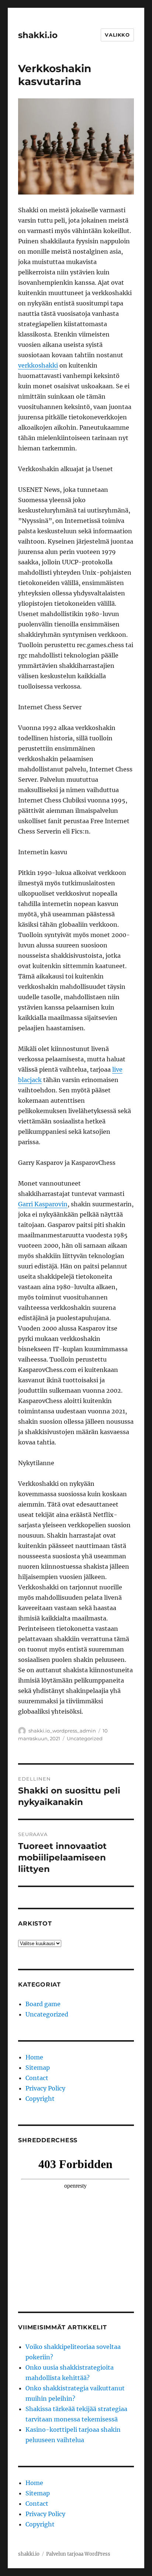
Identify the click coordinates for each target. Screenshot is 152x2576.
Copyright (40, 2099)
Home (34, 2057)
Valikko (117, 35)
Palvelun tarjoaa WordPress (78, 2554)
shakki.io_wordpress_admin (62, 1731)
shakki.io (38, 35)
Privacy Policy (45, 2088)
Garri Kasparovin (43, 1204)
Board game (43, 2004)
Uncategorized (85, 1738)
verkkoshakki (38, 365)
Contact (37, 2078)
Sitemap (38, 2068)
